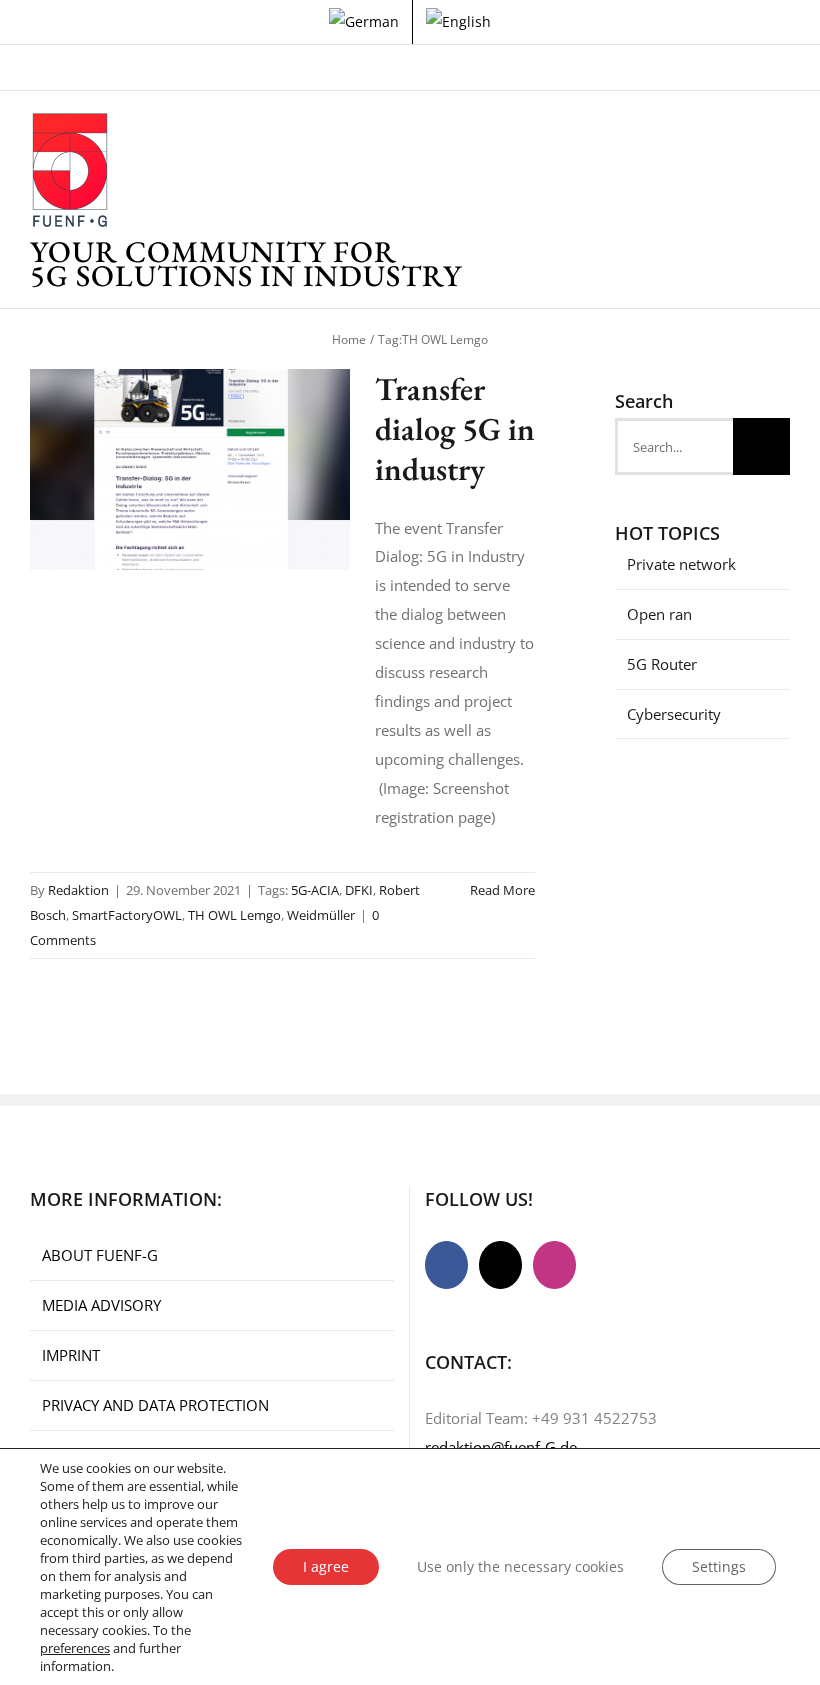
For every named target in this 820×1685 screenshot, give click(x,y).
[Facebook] (446, 1265)
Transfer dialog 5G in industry (455, 429)
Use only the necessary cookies (520, 1566)
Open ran (659, 614)
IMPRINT (71, 1355)
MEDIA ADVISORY (101, 1305)
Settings (719, 1566)
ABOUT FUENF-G (100, 1255)
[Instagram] (554, 1265)
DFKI (359, 890)
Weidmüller (321, 915)
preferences (75, 1648)
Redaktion (78, 890)
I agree (326, 1566)
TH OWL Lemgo (234, 915)
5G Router (662, 664)
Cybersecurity (674, 714)
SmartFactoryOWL (127, 915)
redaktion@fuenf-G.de (501, 1447)
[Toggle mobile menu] (782, 141)
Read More (502, 890)
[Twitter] (500, 1265)
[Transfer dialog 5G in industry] (190, 470)
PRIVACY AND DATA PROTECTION (155, 1405)
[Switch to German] (364, 22)
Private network (681, 564)
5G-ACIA (315, 890)
